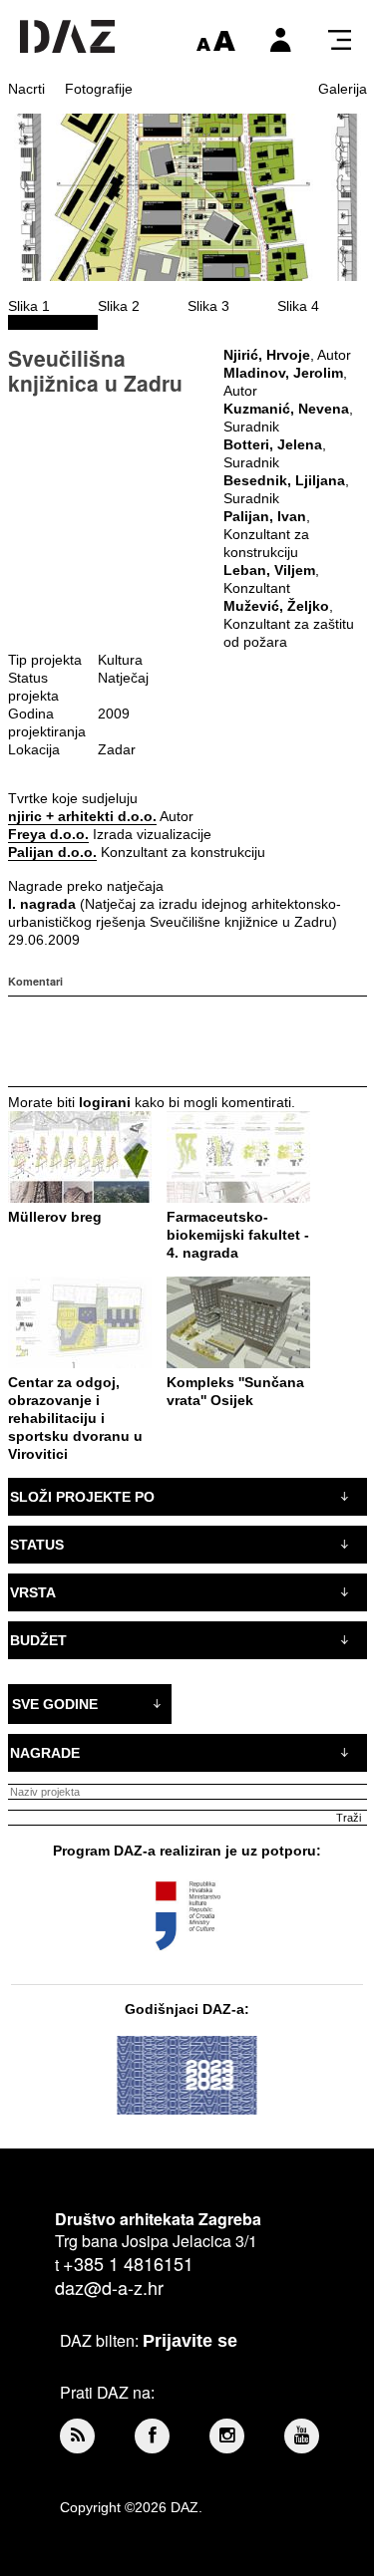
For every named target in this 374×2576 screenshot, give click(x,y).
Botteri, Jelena (273, 444)
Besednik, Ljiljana (284, 480)
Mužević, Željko (276, 606)
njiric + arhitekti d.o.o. (82, 816)
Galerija (343, 89)
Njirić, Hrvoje (267, 355)
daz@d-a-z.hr (109, 2287)
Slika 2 (119, 306)
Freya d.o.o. (48, 834)
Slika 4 (298, 306)
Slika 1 (29, 306)
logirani (105, 1102)
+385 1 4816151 (128, 2263)
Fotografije (99, 89)
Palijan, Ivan (265, 516)
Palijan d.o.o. (52, 852)
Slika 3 (208, 306)
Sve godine (55, 1704)
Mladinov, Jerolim (283, 373)
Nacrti (26, 89)
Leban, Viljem (269, 570)
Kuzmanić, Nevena (286, 409)
